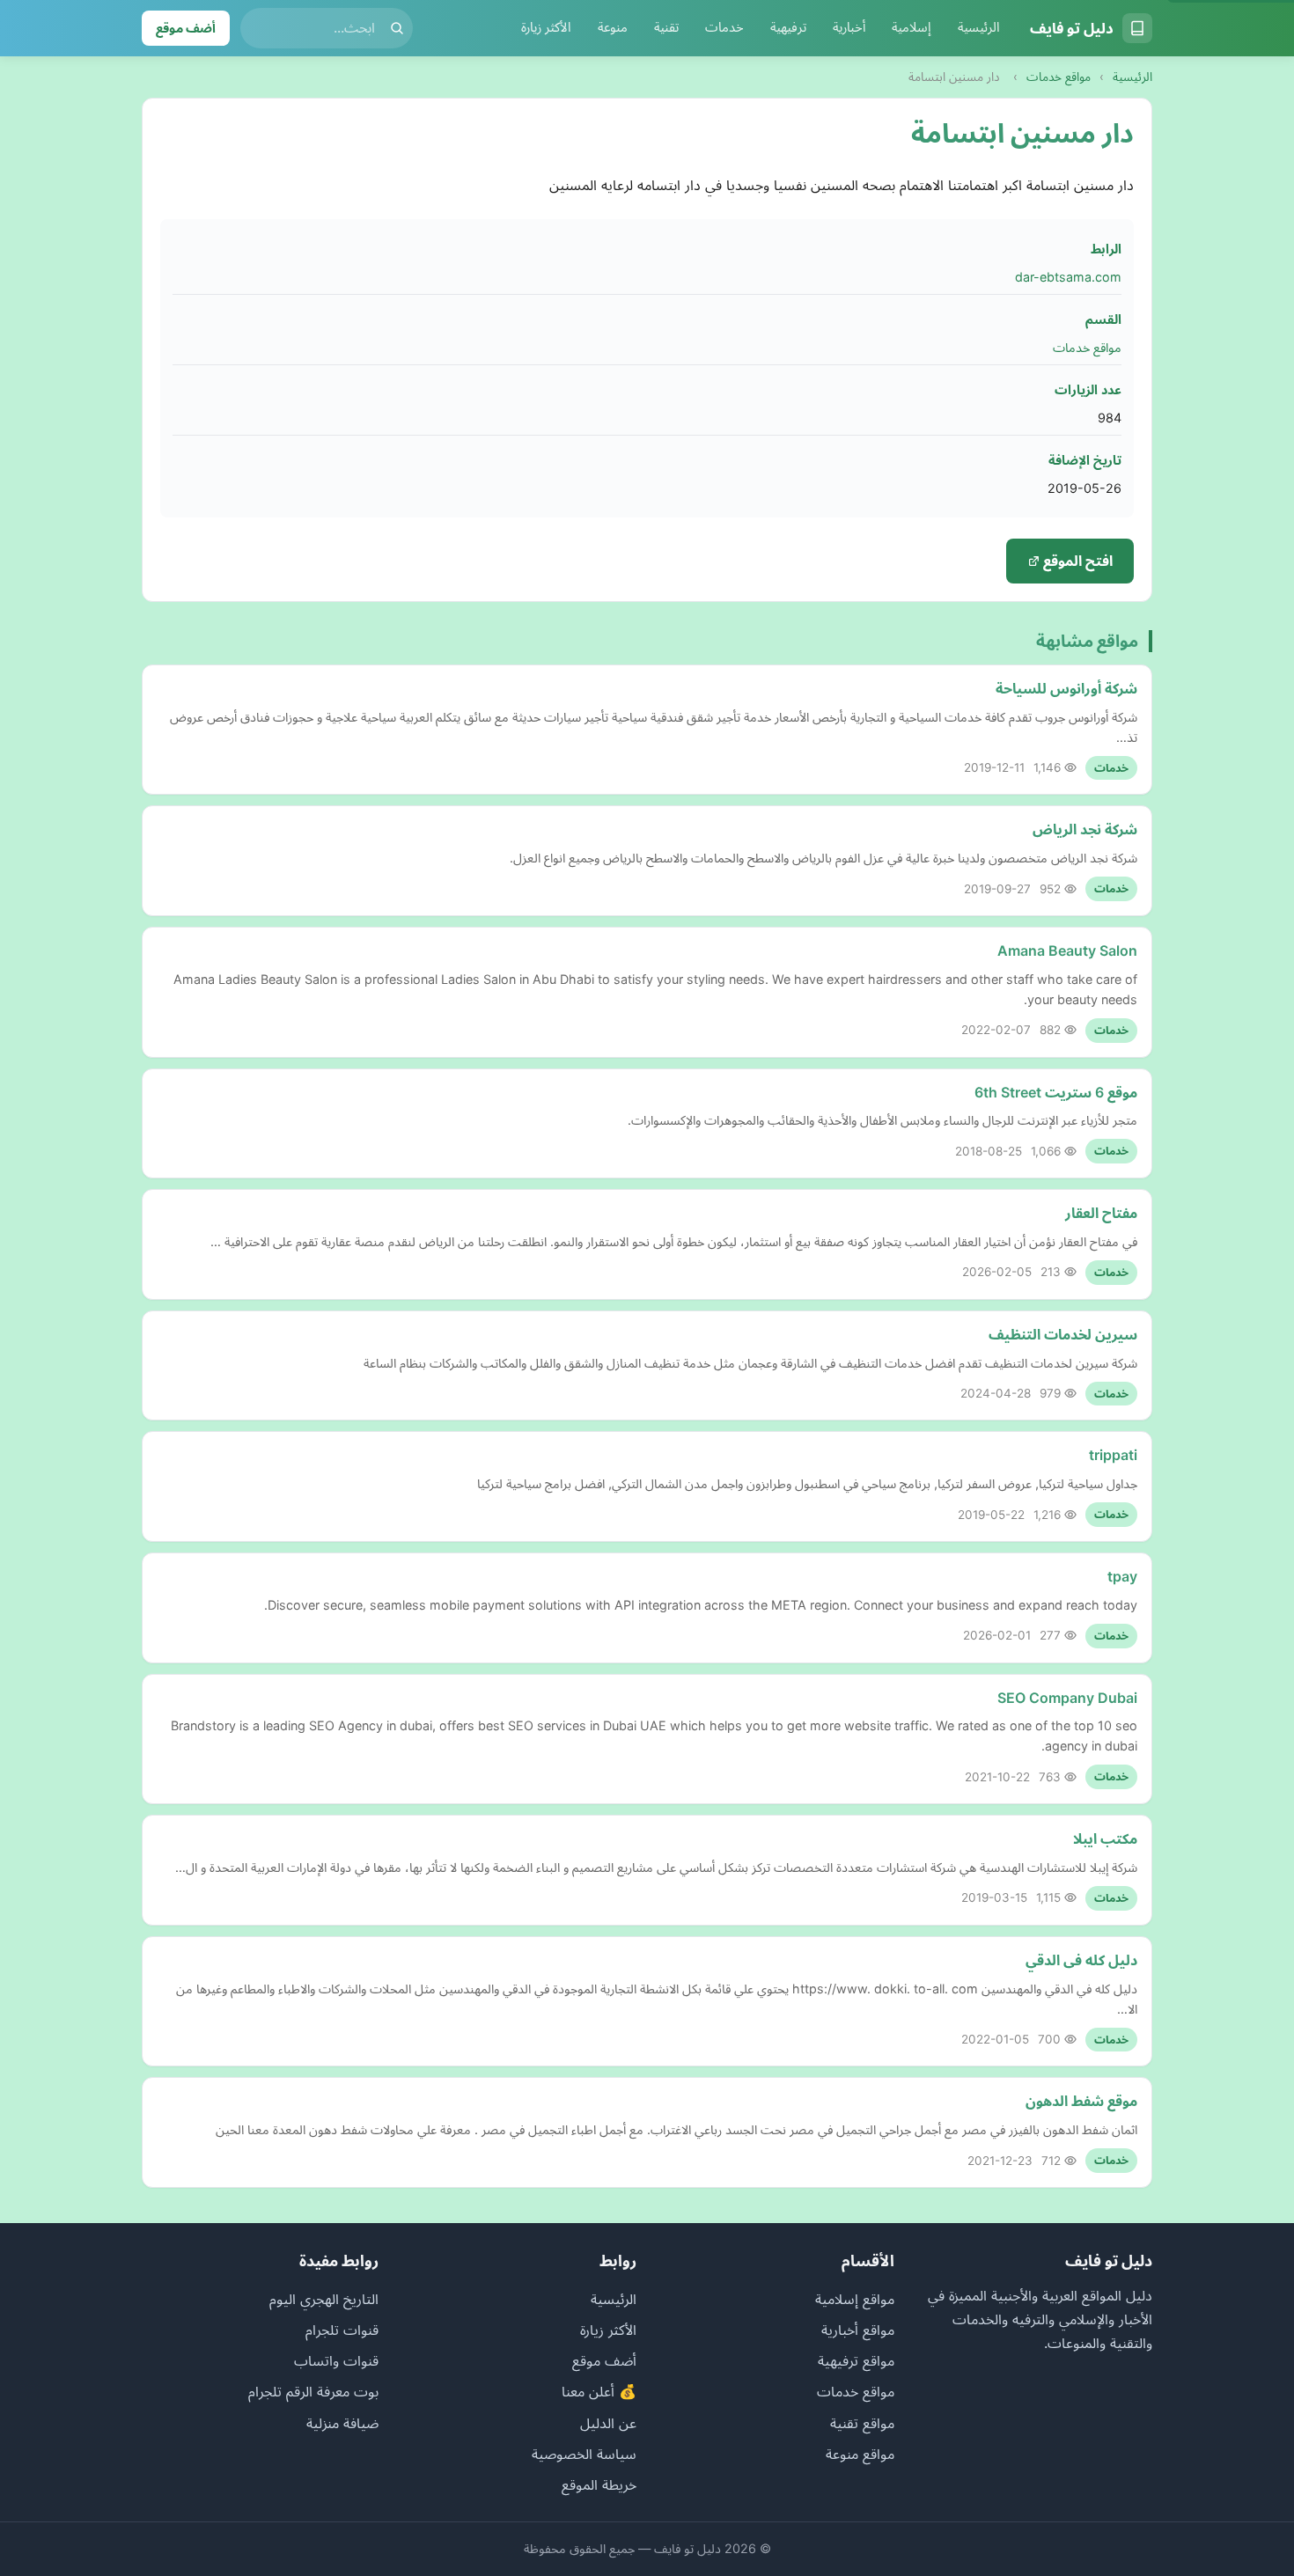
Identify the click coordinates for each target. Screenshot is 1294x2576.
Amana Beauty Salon (1067, 950)
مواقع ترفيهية (856, 2360)
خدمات (724, 27)
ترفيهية (788, 27)
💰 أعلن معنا (599, 2391)
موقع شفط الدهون (1081, 2101)
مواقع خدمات (1059, 77)
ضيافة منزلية (342, 2423)
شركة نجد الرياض (1085, 829)
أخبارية (849, 27)
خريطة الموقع (599, 2484)
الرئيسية (979, 27)
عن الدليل (608, 2423)
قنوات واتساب (336, 2360)
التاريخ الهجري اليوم (324, 2299)
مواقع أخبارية (858, 2330)
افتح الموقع (1076, 561)
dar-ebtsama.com (1068, 277)
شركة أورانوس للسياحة (1066, 688)
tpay (1122, 1576)
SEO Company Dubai (1067, 1698)
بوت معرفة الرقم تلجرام (313, 2391)
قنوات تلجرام (342, 2330)
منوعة (613, 27)
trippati (1113, 1455)
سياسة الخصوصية (584, 2454)
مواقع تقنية (862, 2423)
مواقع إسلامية (855, 2299)
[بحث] (397, 28)
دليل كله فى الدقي (1081, 1960)
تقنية (666, 27)
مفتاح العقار (1101, 1213)
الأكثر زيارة (546, 27)
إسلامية (912, 27)
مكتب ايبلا (1105, 1838)
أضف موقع (186, 28)
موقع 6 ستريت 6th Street (1056, 1092)
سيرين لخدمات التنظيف (1063, 1334)
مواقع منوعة (860, 2454)
